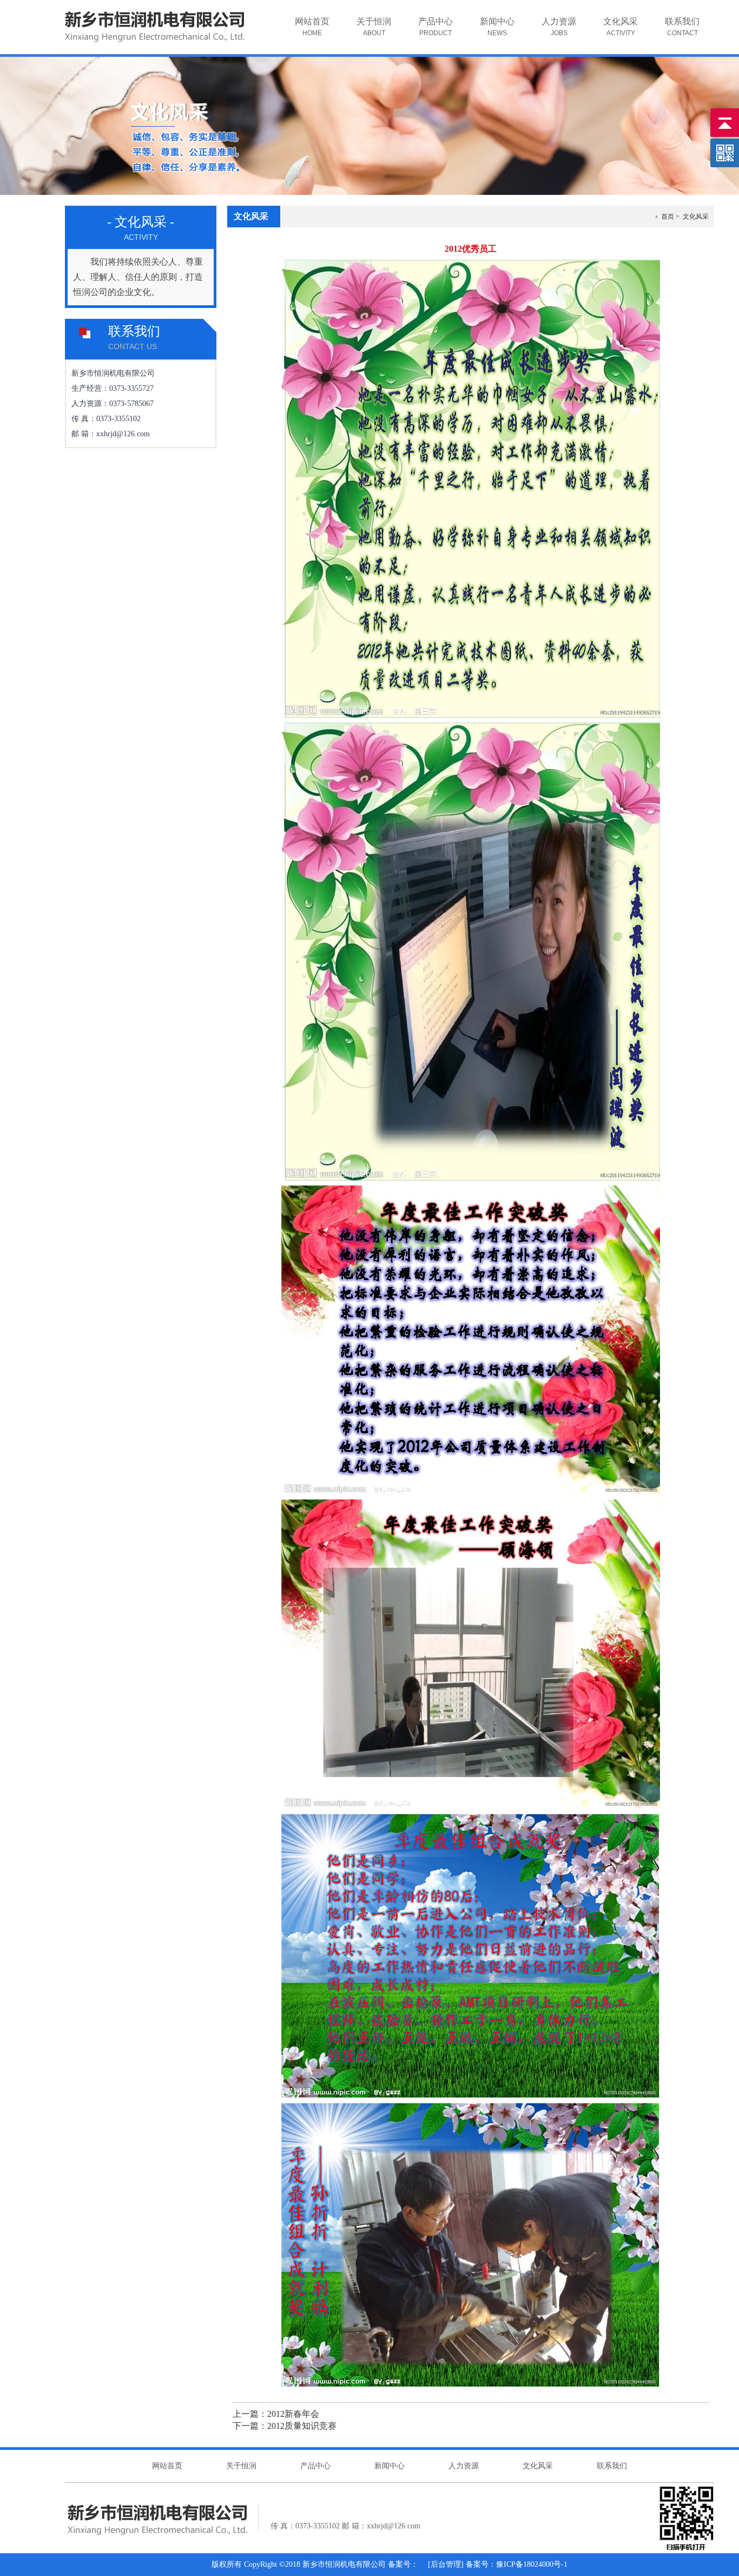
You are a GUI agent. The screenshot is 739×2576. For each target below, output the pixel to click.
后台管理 (446, 2564)
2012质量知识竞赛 (302, 2426)
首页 (668, 217)
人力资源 (559, 27)
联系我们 (682, 27)
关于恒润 (374, 27)
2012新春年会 (293, 2414)
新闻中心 (497, 27)
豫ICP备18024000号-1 (532, 2564)
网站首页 (312, 27)
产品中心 (436, 27)
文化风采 (621, 27)
